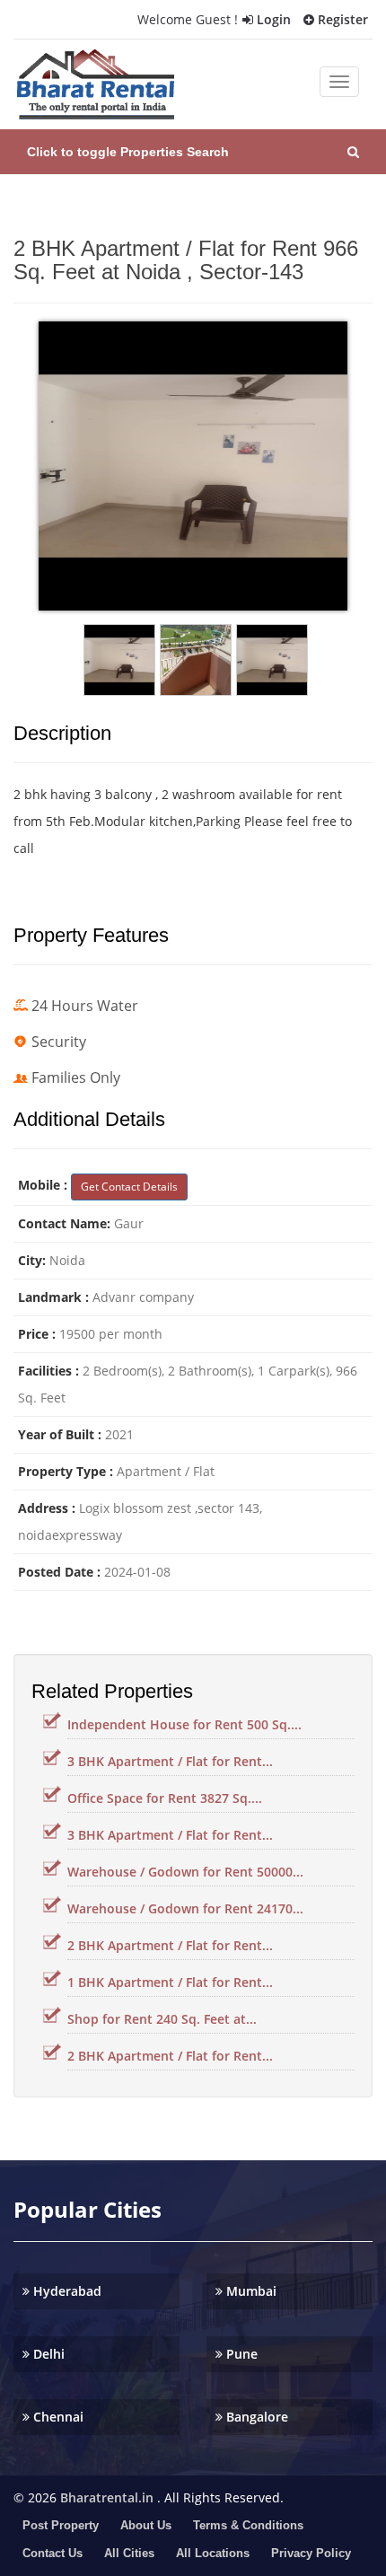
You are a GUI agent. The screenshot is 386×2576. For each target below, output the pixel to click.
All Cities (129, 2553)
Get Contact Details (129, 1187)
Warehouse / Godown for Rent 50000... (185, 1872)
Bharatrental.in (107, 2497)
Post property (61, 2525)
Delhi (47, 2354)
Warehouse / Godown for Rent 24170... (185, 1908)
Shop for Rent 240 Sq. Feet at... (162, 2019)
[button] (193, 152)
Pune (240, 2354)
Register (341, 19)
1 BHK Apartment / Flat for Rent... (170, 1982)
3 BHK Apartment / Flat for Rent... (170, 1761)
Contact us (53, 2553)
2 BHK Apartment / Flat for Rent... (170, 1945)
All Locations (213, 2553)
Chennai (57, 2417)
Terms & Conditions (248, 2525)
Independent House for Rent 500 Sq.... (184, 1724)
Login (272, 19)
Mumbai (250, 2291)
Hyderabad (66, 2291)
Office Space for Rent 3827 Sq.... (165, 1798)
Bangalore (255, 2417)
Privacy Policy (311, 2553)
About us (146, 2525)
